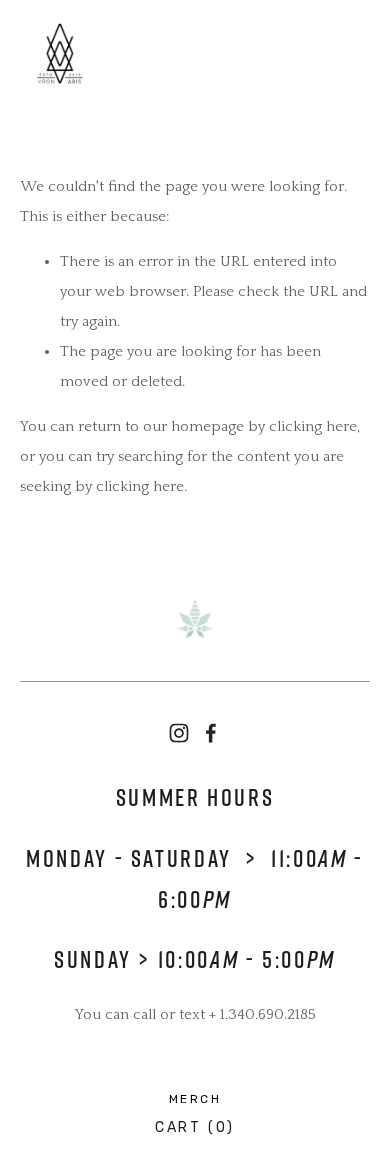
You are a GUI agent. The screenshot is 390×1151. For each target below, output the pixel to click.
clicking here (313, 426)
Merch (195, 1099)
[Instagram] (179, 733)
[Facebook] (211, 733)
